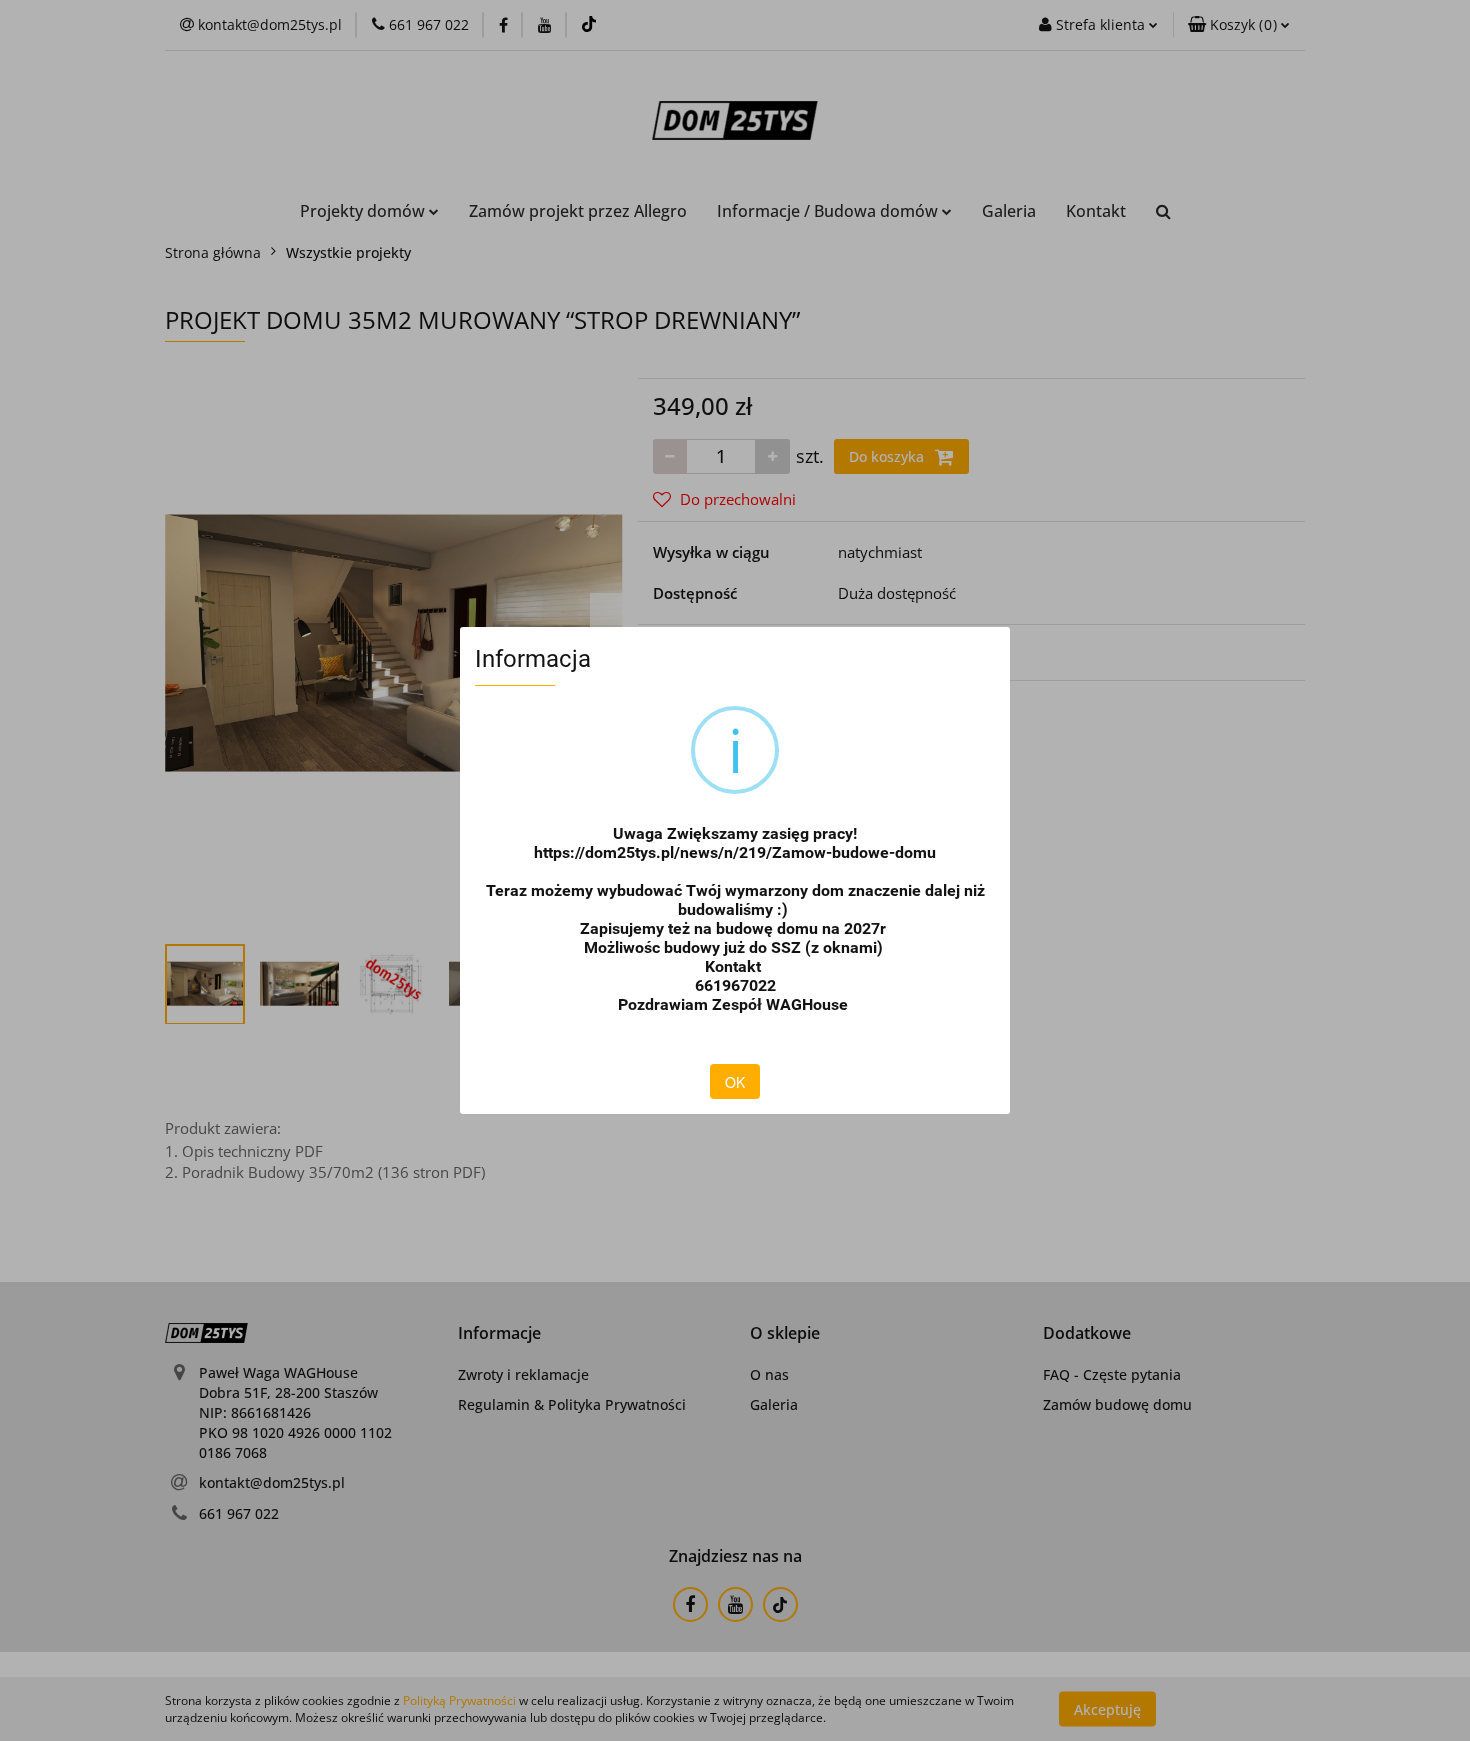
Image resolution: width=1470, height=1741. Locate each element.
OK (735, 1082)
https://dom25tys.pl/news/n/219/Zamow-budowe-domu (735, 852)
